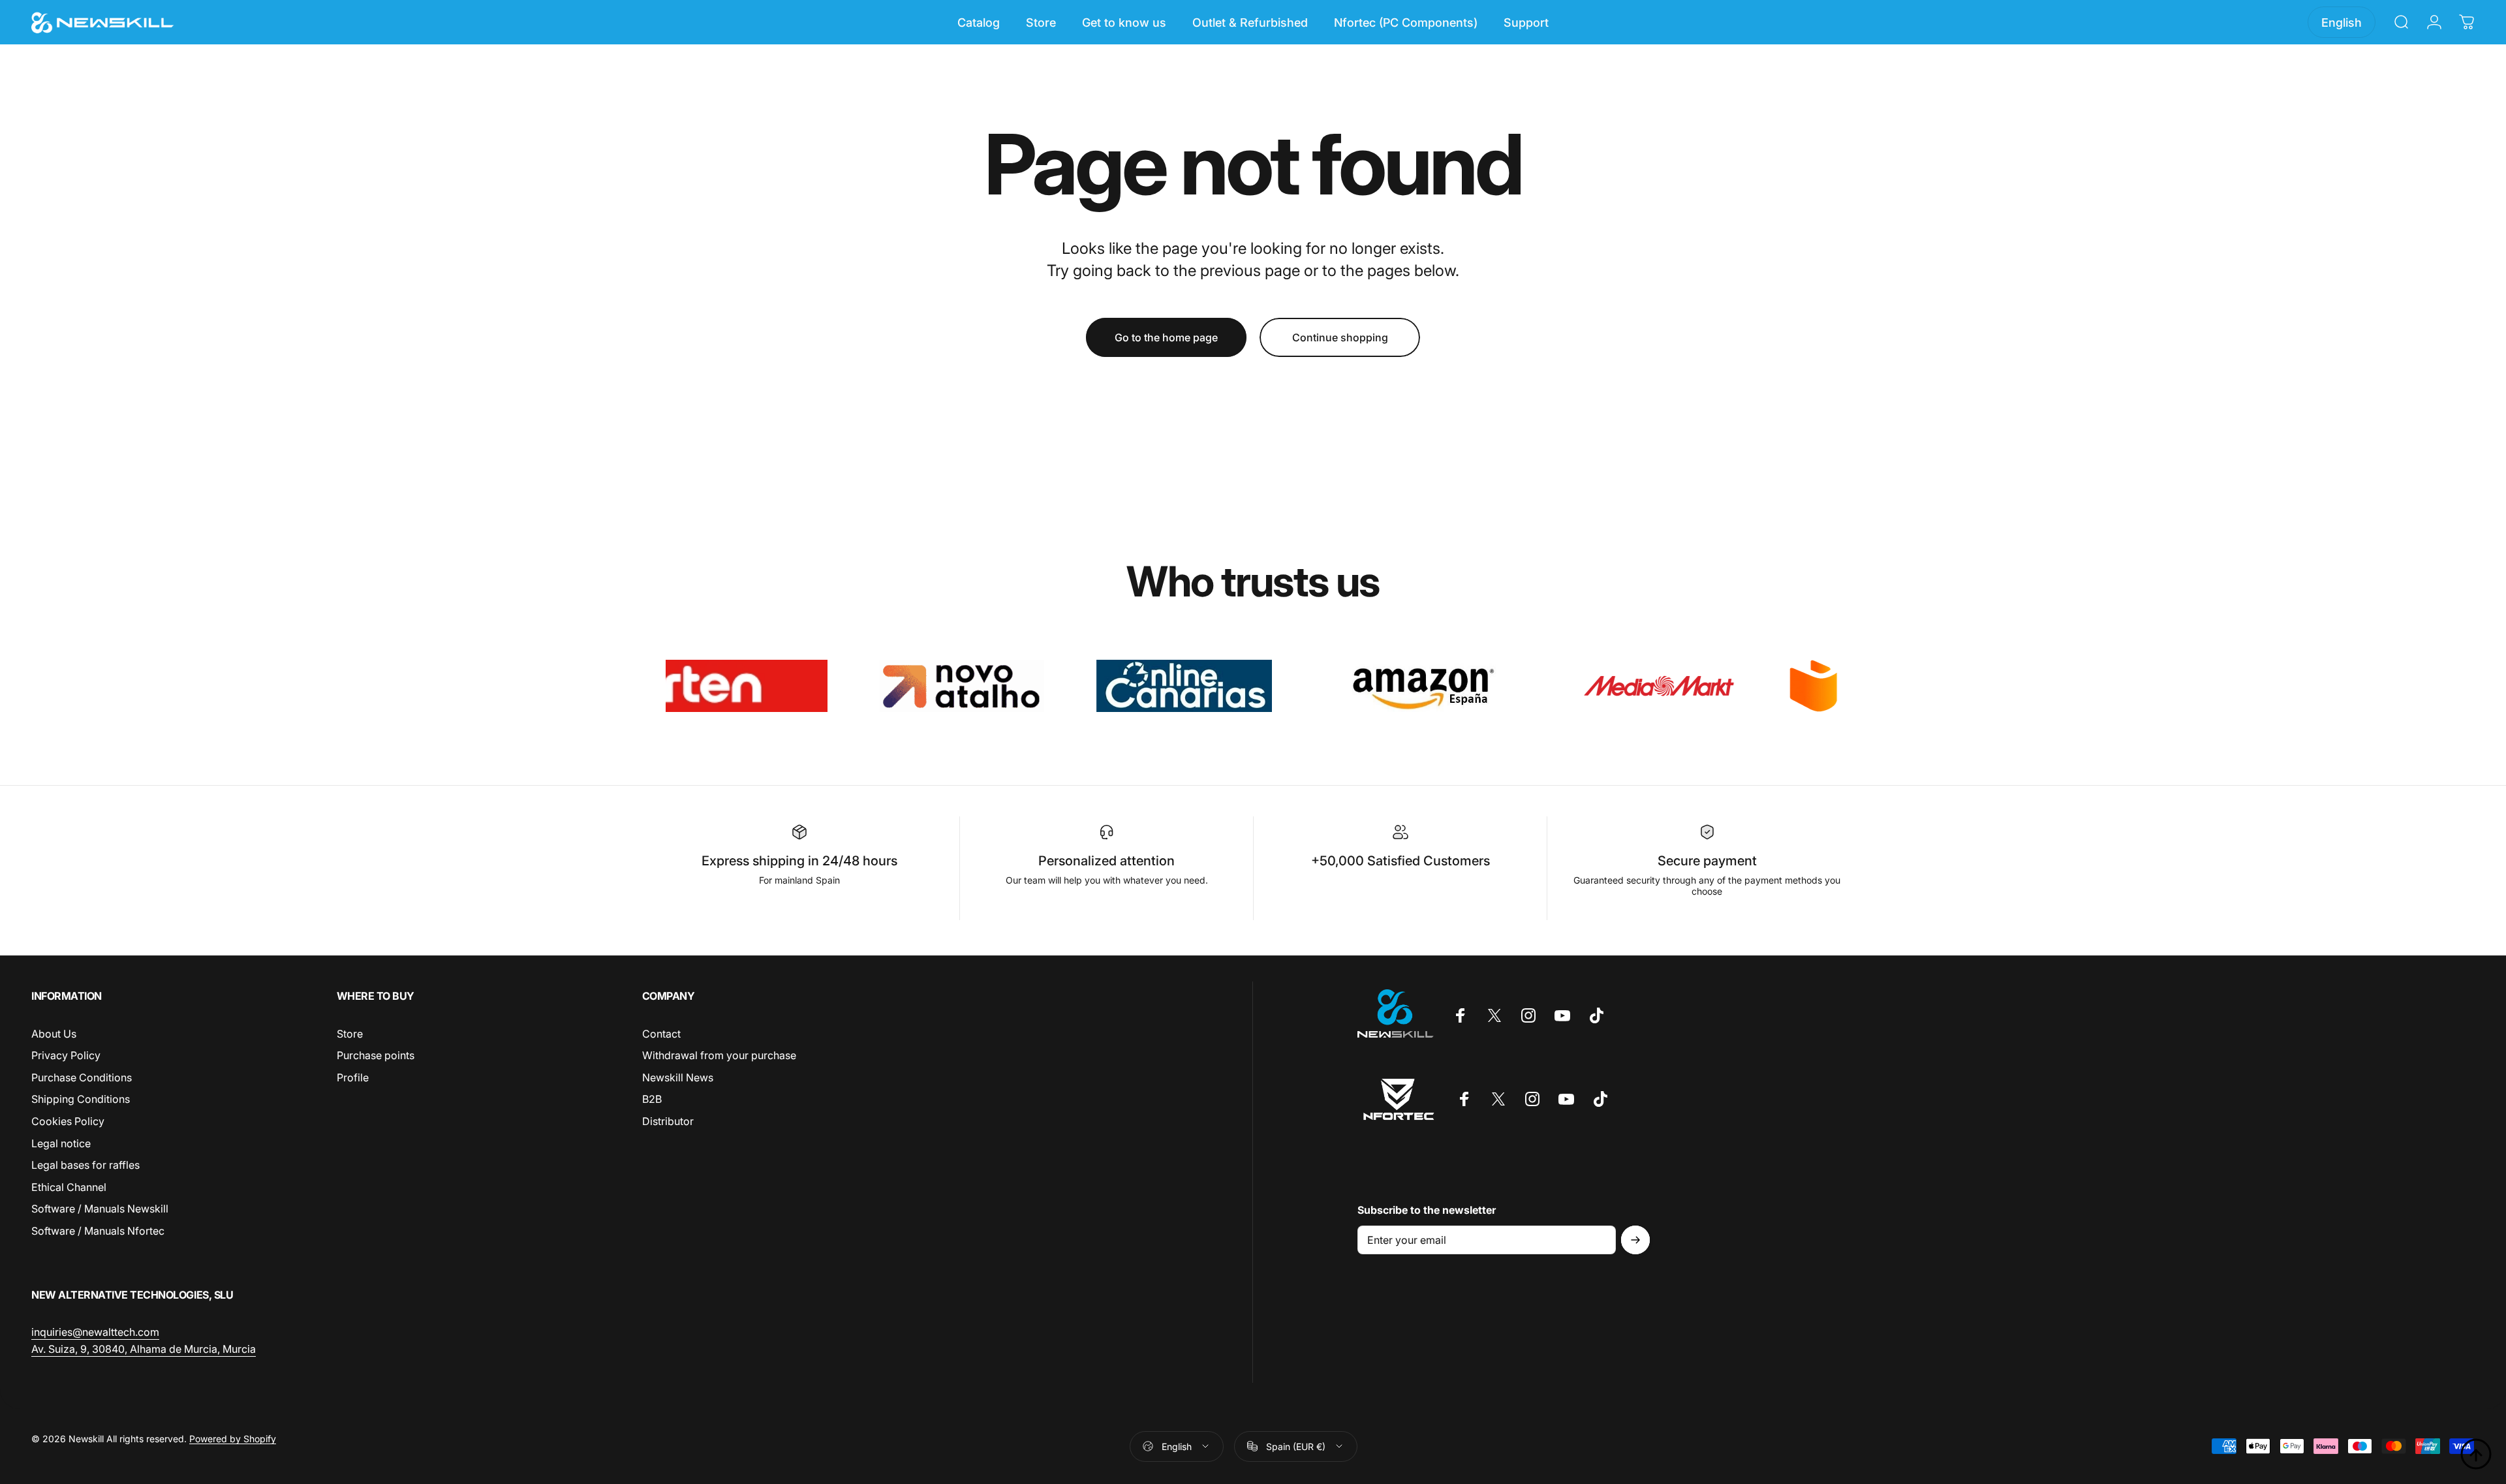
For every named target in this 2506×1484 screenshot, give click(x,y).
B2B (652, 1100)
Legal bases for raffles (85, 1165)
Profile (353, 1077)
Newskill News (678, 1077)
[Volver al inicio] (2476, 1454)
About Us (54, 1034)
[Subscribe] (1635, 1240)
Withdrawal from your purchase (719, 1055)
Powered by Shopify (233, 1439)
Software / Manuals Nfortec (98, 1231)
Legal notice (61, 1143)
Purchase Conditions (82, 1077)
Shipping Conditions (81, 1100)
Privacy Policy (66, 1055)
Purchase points (376, 1055)
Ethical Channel (69, 1187)
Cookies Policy (68, 1121)
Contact (661, 1034)
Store (350, 1034)
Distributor (668, 1121)
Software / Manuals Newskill (100, 1209)
